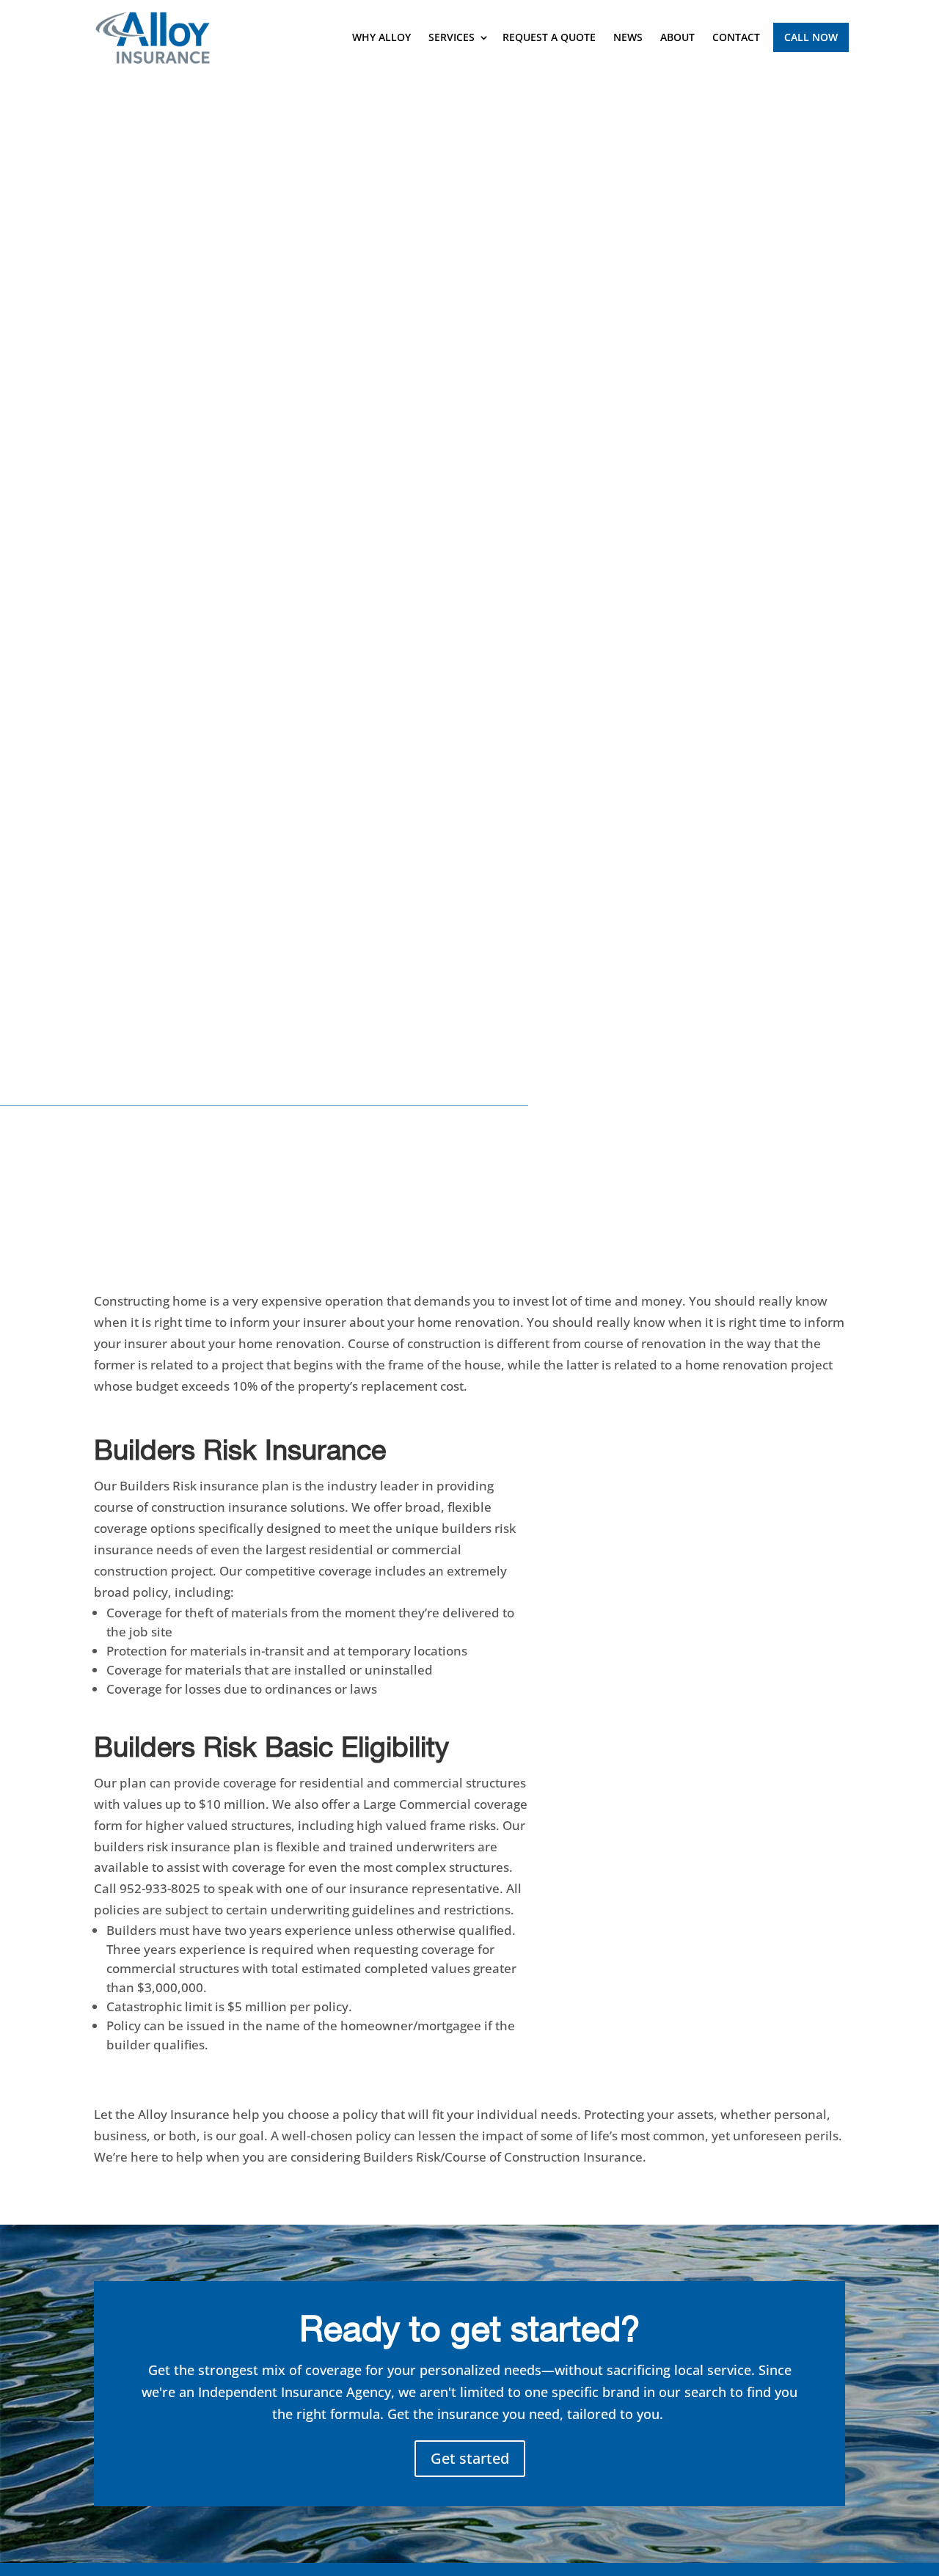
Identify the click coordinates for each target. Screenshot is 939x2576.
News (628, 37)
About (677, 37)
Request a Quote (549, 37)
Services (452, 37)
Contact (736, 37)
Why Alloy (381, 37)
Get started (470, 2458)
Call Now (811, 37)
